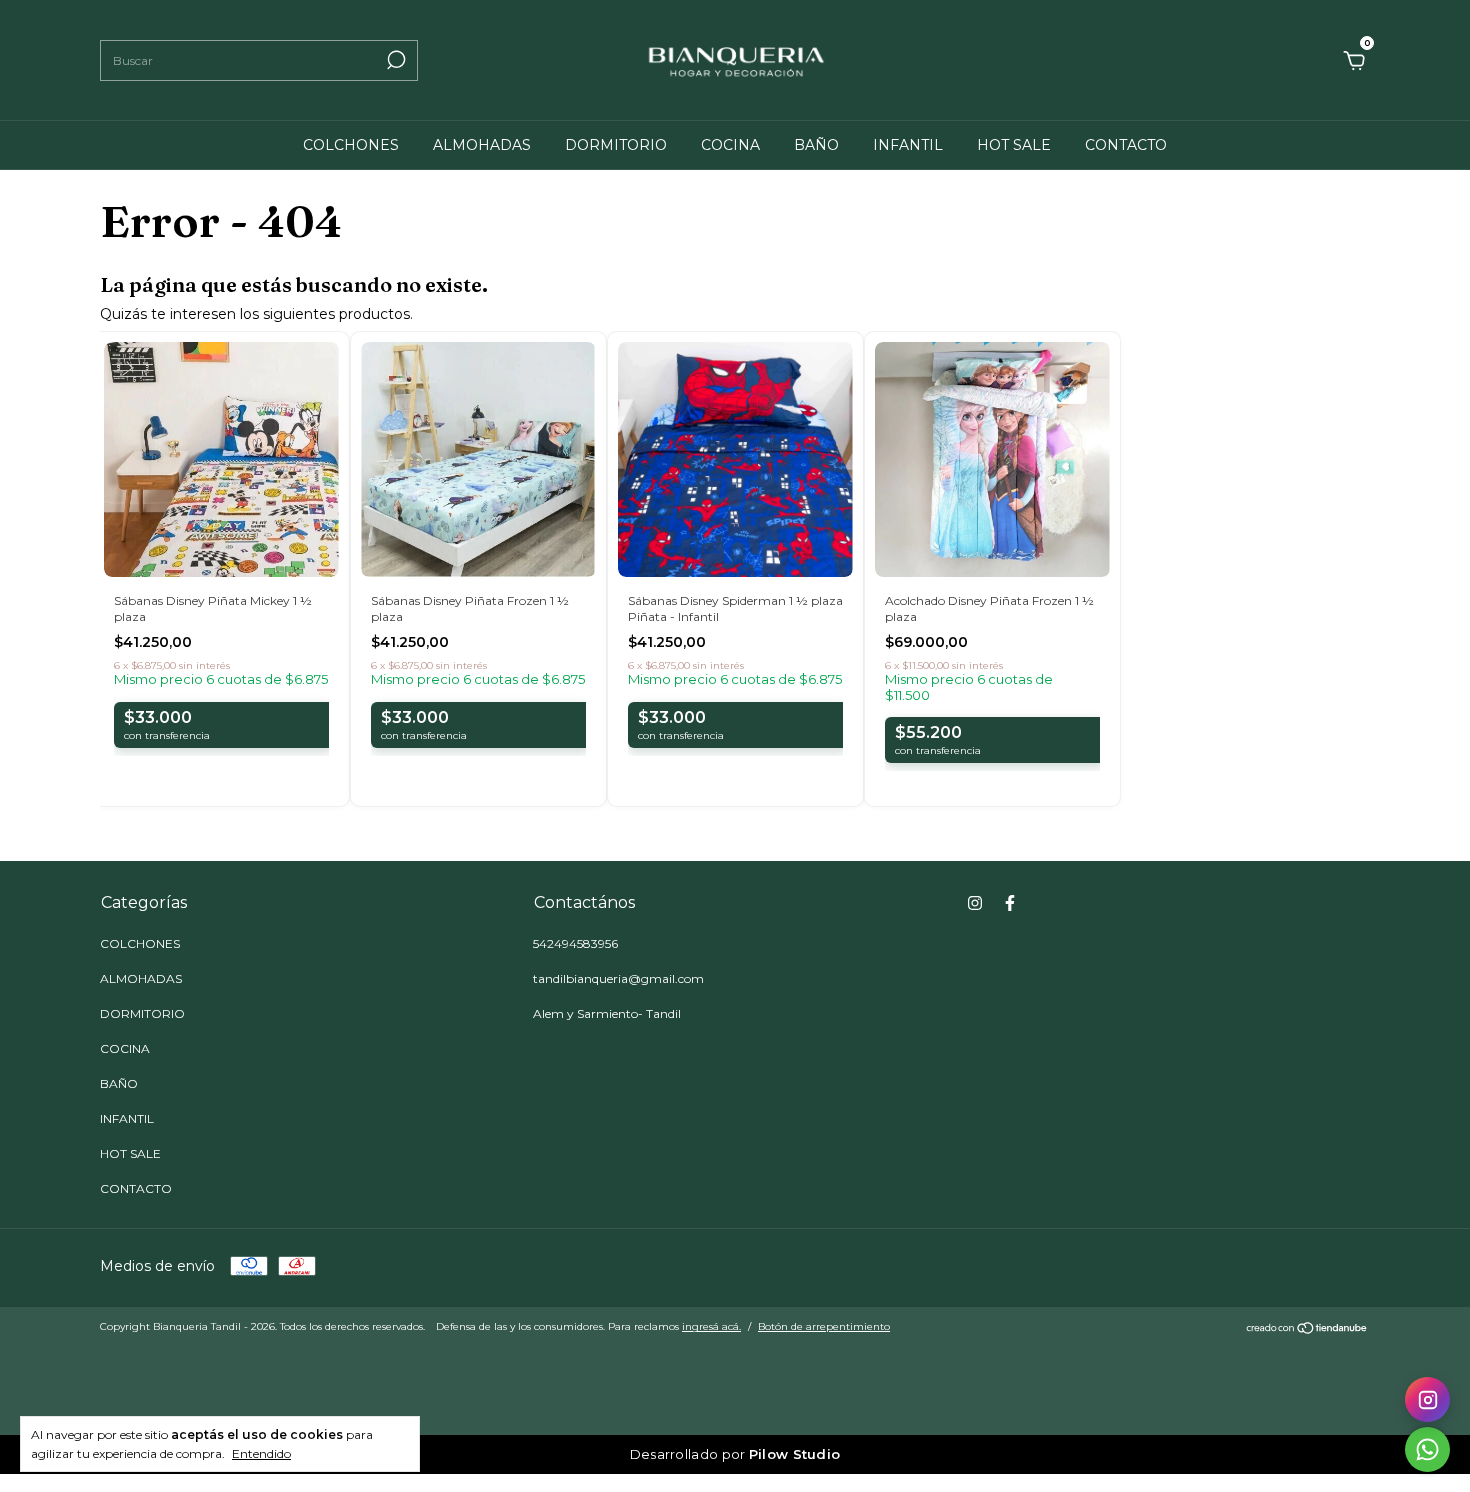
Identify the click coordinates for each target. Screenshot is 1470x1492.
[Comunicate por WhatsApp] (1427, 1449)
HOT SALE (1014, 145)
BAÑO (816, 145)
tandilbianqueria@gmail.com (618, 978)
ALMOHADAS (482, 145)
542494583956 (575, 943)
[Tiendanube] (1307, 1329)
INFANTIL (908, 145)
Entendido (261, 1453)
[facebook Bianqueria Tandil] (1010, 903)
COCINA (730, 145)
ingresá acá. (711, 1326)
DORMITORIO (616, 145)
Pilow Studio (795, 1454)
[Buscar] (394, 60)
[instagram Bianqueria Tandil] (975, 903)
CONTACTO (1126, 145)
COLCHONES (351, 145)
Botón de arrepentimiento (824, 1326)
